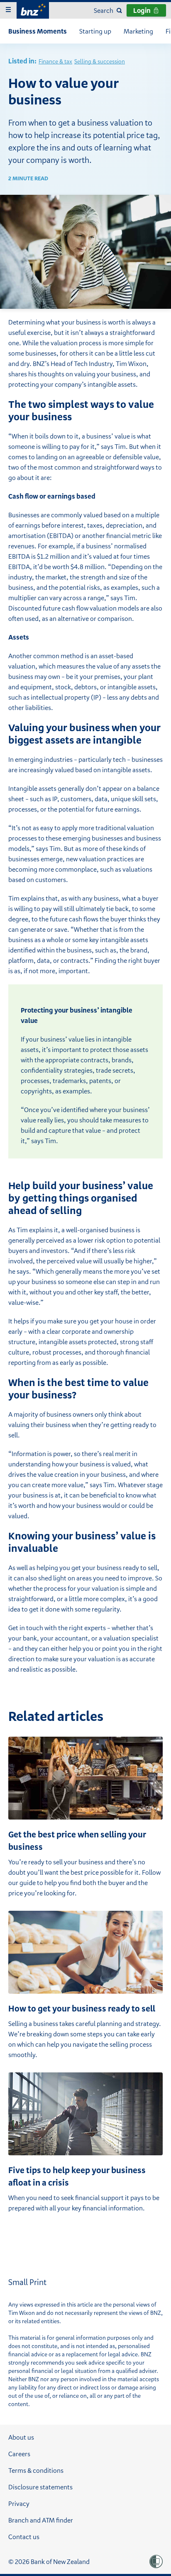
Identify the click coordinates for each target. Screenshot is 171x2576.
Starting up (95, 31)
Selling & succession (100, 61)
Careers (19, 2454)
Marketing (138, 31)
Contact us (24, 2537)
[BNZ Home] (33, 9)
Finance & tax (55, 61)
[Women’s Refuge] (156, 2561)
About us (21, 2437)
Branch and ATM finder (41, 2520)
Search (104, 10)
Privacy (19, 2503)
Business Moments (38, 31)
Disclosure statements (40, 2487)
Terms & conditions (36, 2470)
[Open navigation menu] (8, 10)
